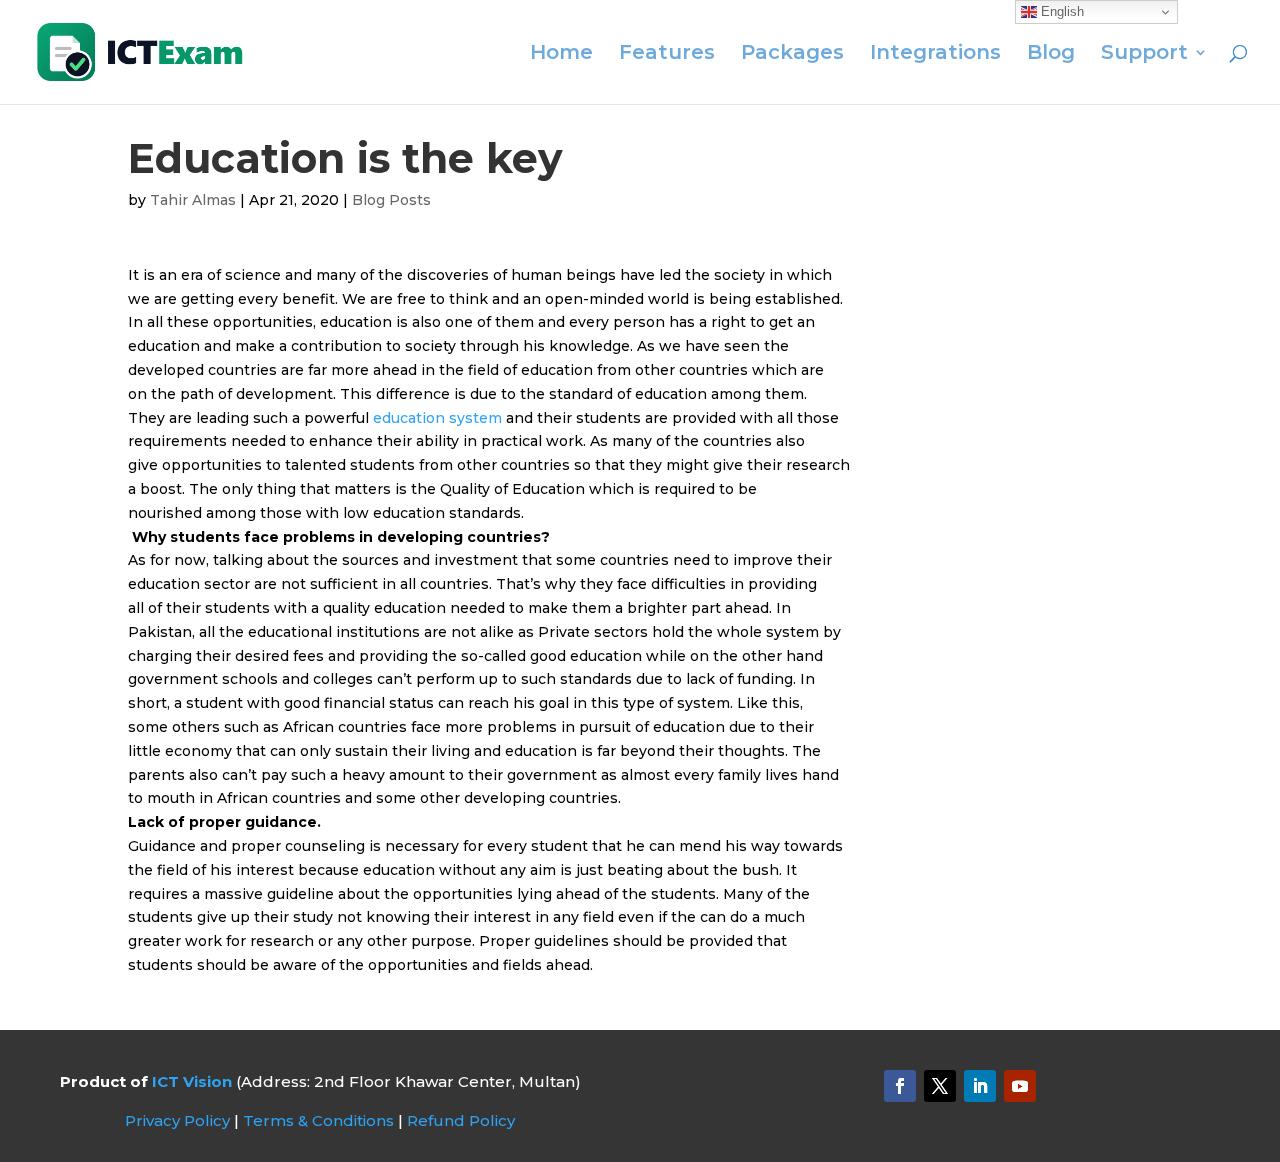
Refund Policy (461, 1120)
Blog (1051, 54)
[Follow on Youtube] (1020, 1086)
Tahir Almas (193, 200)
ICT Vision (192, 1081)
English (1060, 11)
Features (667, 54)
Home (561, 54)
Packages (792, 54)
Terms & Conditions (318, 1120)
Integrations (935, 54)
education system (437, 418)
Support (1144, 54)
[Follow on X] (940, 1086)
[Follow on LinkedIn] (980, 1086)
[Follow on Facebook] (900, 1086)
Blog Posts (391, 200)
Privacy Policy (177, 1120)
